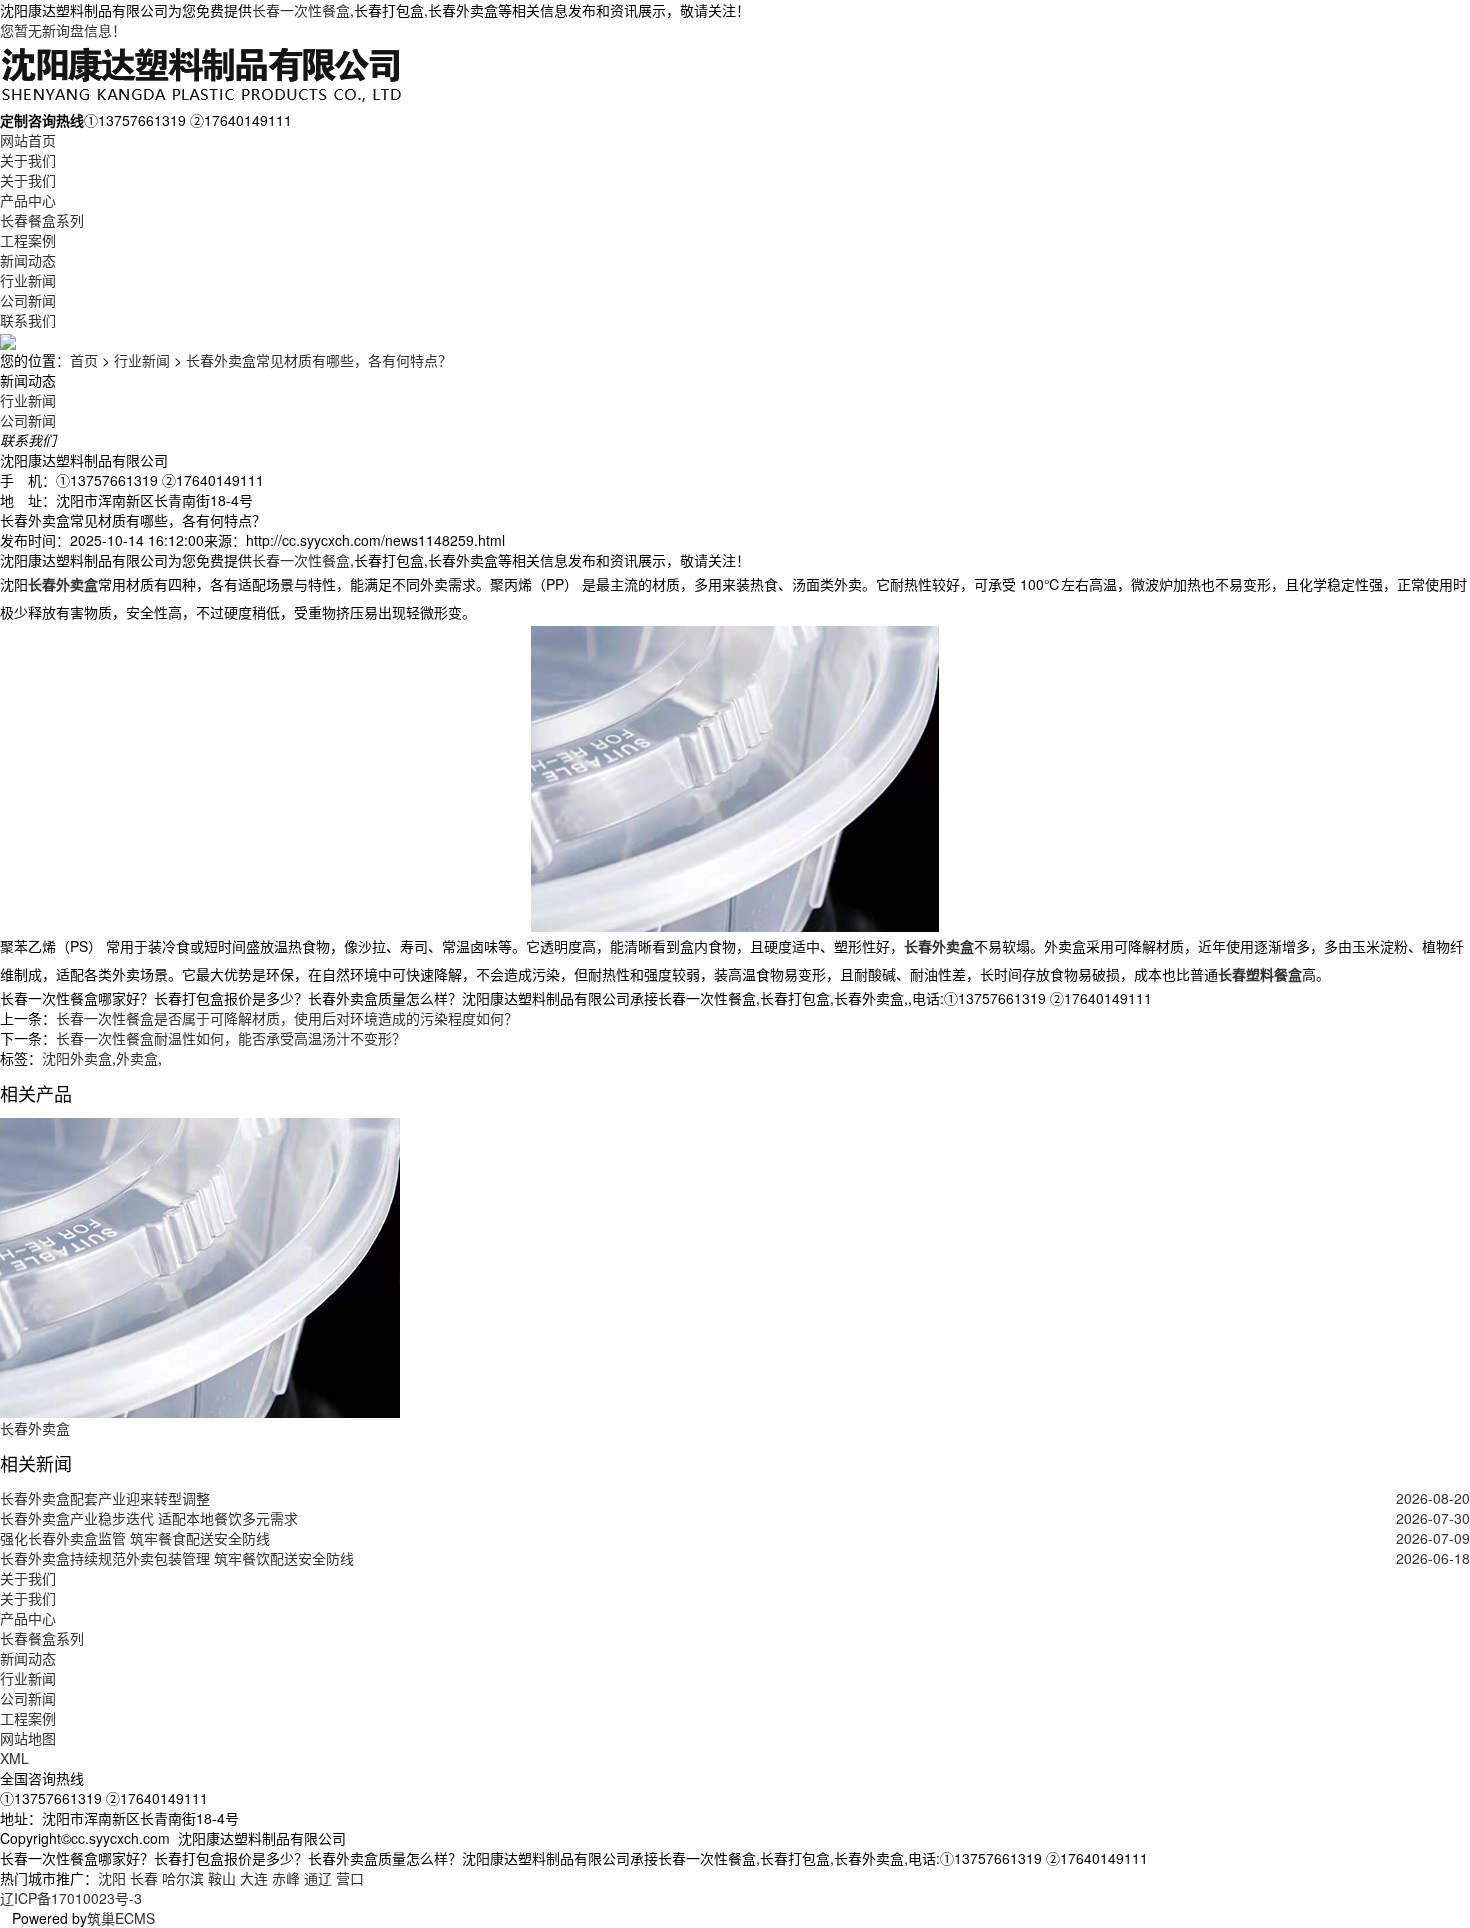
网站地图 (28, 1738)
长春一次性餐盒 (301, 10)
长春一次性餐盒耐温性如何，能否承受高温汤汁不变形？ (231, 1038)
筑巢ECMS (121, 1918)
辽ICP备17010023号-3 (71, 1898)
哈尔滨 (183, 1878)
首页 (84, 360)
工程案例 (28, 240)
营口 (350, 1878)
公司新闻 (28, 300)
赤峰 (286, 1878)
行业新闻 (28, 280)
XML (14, 1758)
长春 (144, 1878)
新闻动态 (28, 260)
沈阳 (112, 1878)
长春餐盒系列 (42, 220)
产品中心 (28, 200)
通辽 (318, 1878)
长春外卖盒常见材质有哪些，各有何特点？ (319, 360)
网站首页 (28, 140)
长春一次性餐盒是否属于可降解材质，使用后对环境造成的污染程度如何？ (287, 1018)
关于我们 (28, 160)
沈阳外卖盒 (77, 1058)
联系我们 (28, 320)
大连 (254, 1878)
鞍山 (222, 1878)
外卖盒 (137, 1058)
